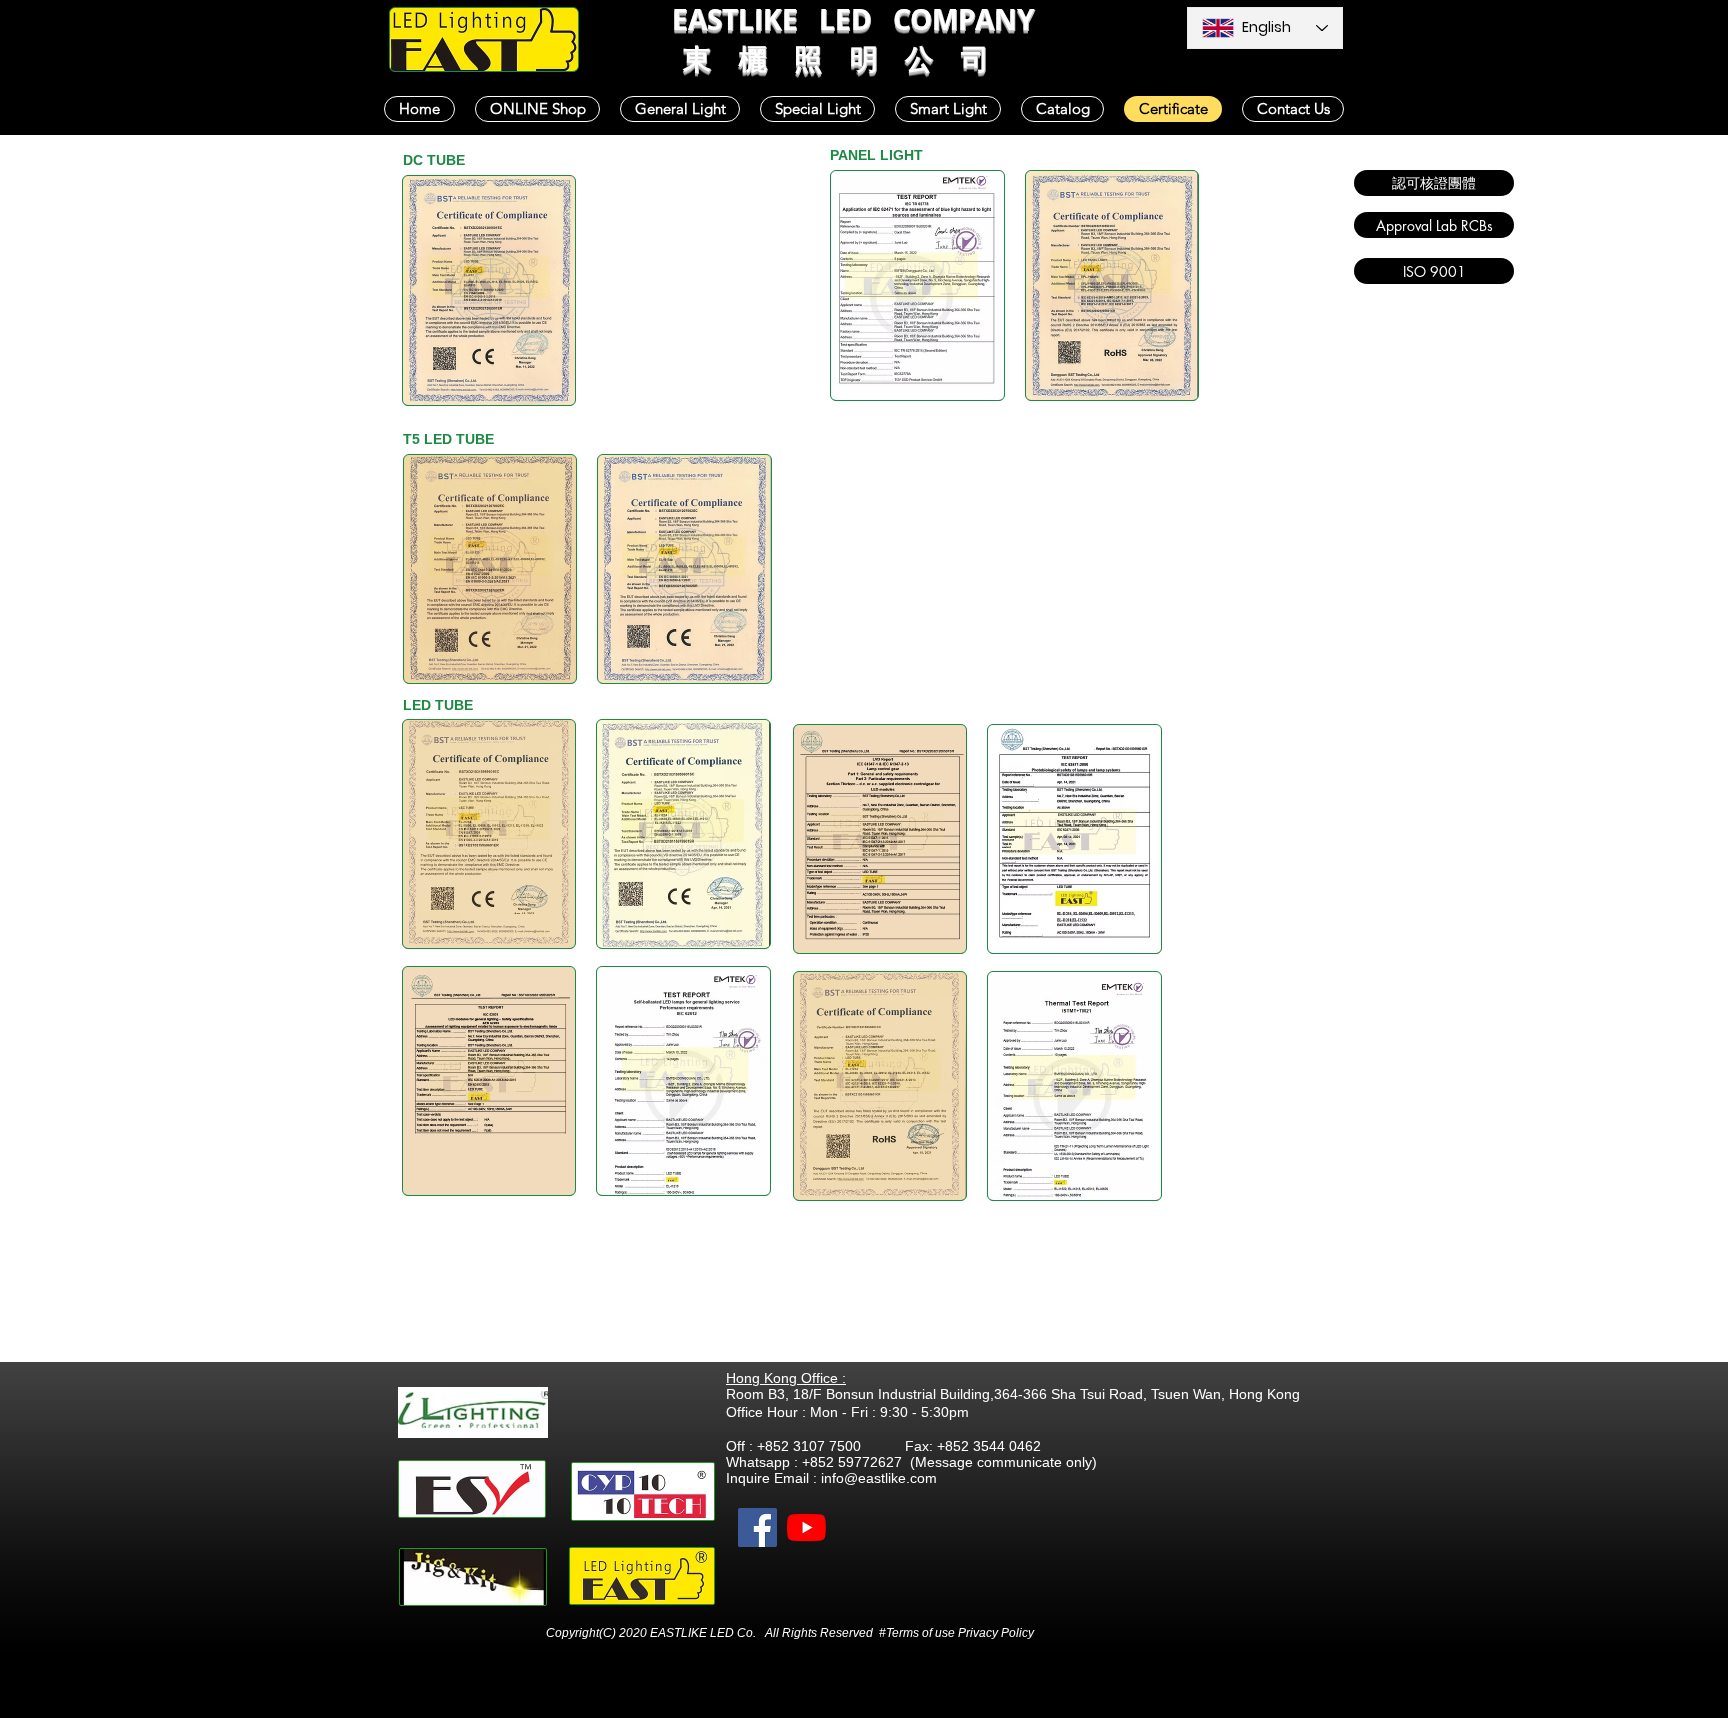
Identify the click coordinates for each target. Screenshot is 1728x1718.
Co (745, 1633)
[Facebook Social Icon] (757, 1527)
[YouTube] (806, 1527)
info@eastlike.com (879, 1478)
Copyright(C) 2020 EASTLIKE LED (641, 1633)
